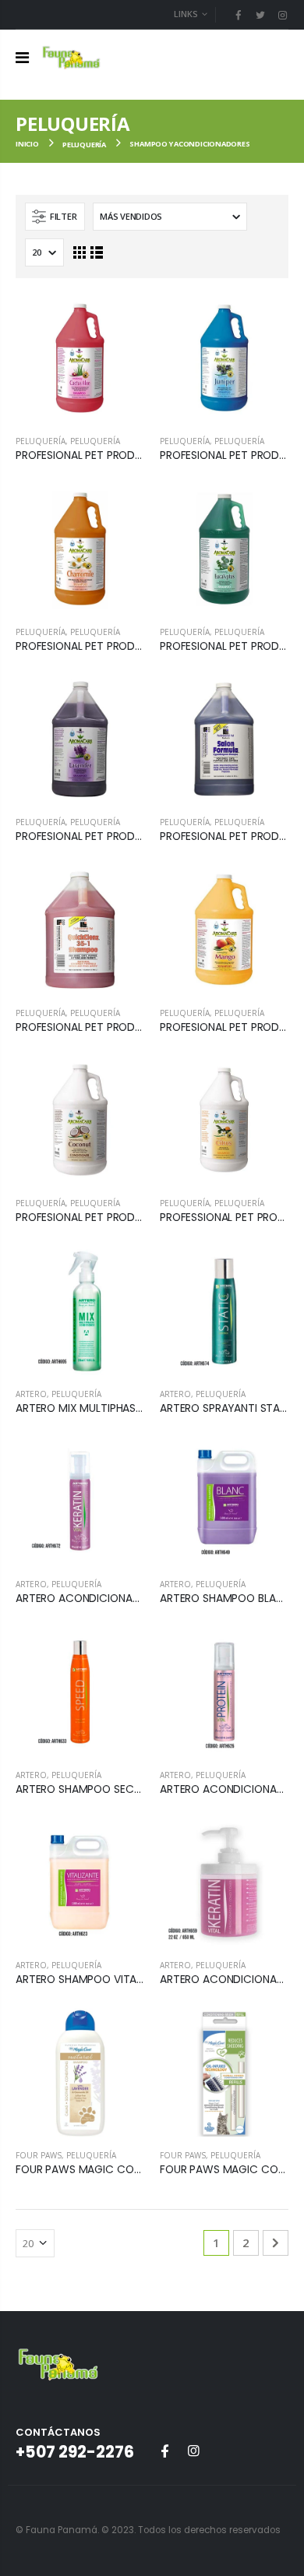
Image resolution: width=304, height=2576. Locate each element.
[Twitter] (260, 15)
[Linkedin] (282, 15)
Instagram (193, 2451)
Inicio (27, 144)
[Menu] (22, 57)
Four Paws (39, 2155)
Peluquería (84, 145)
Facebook (164, 2451)
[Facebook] (238, 15)
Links (186, 14)
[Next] (276, 2243)
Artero (31, 1394)
